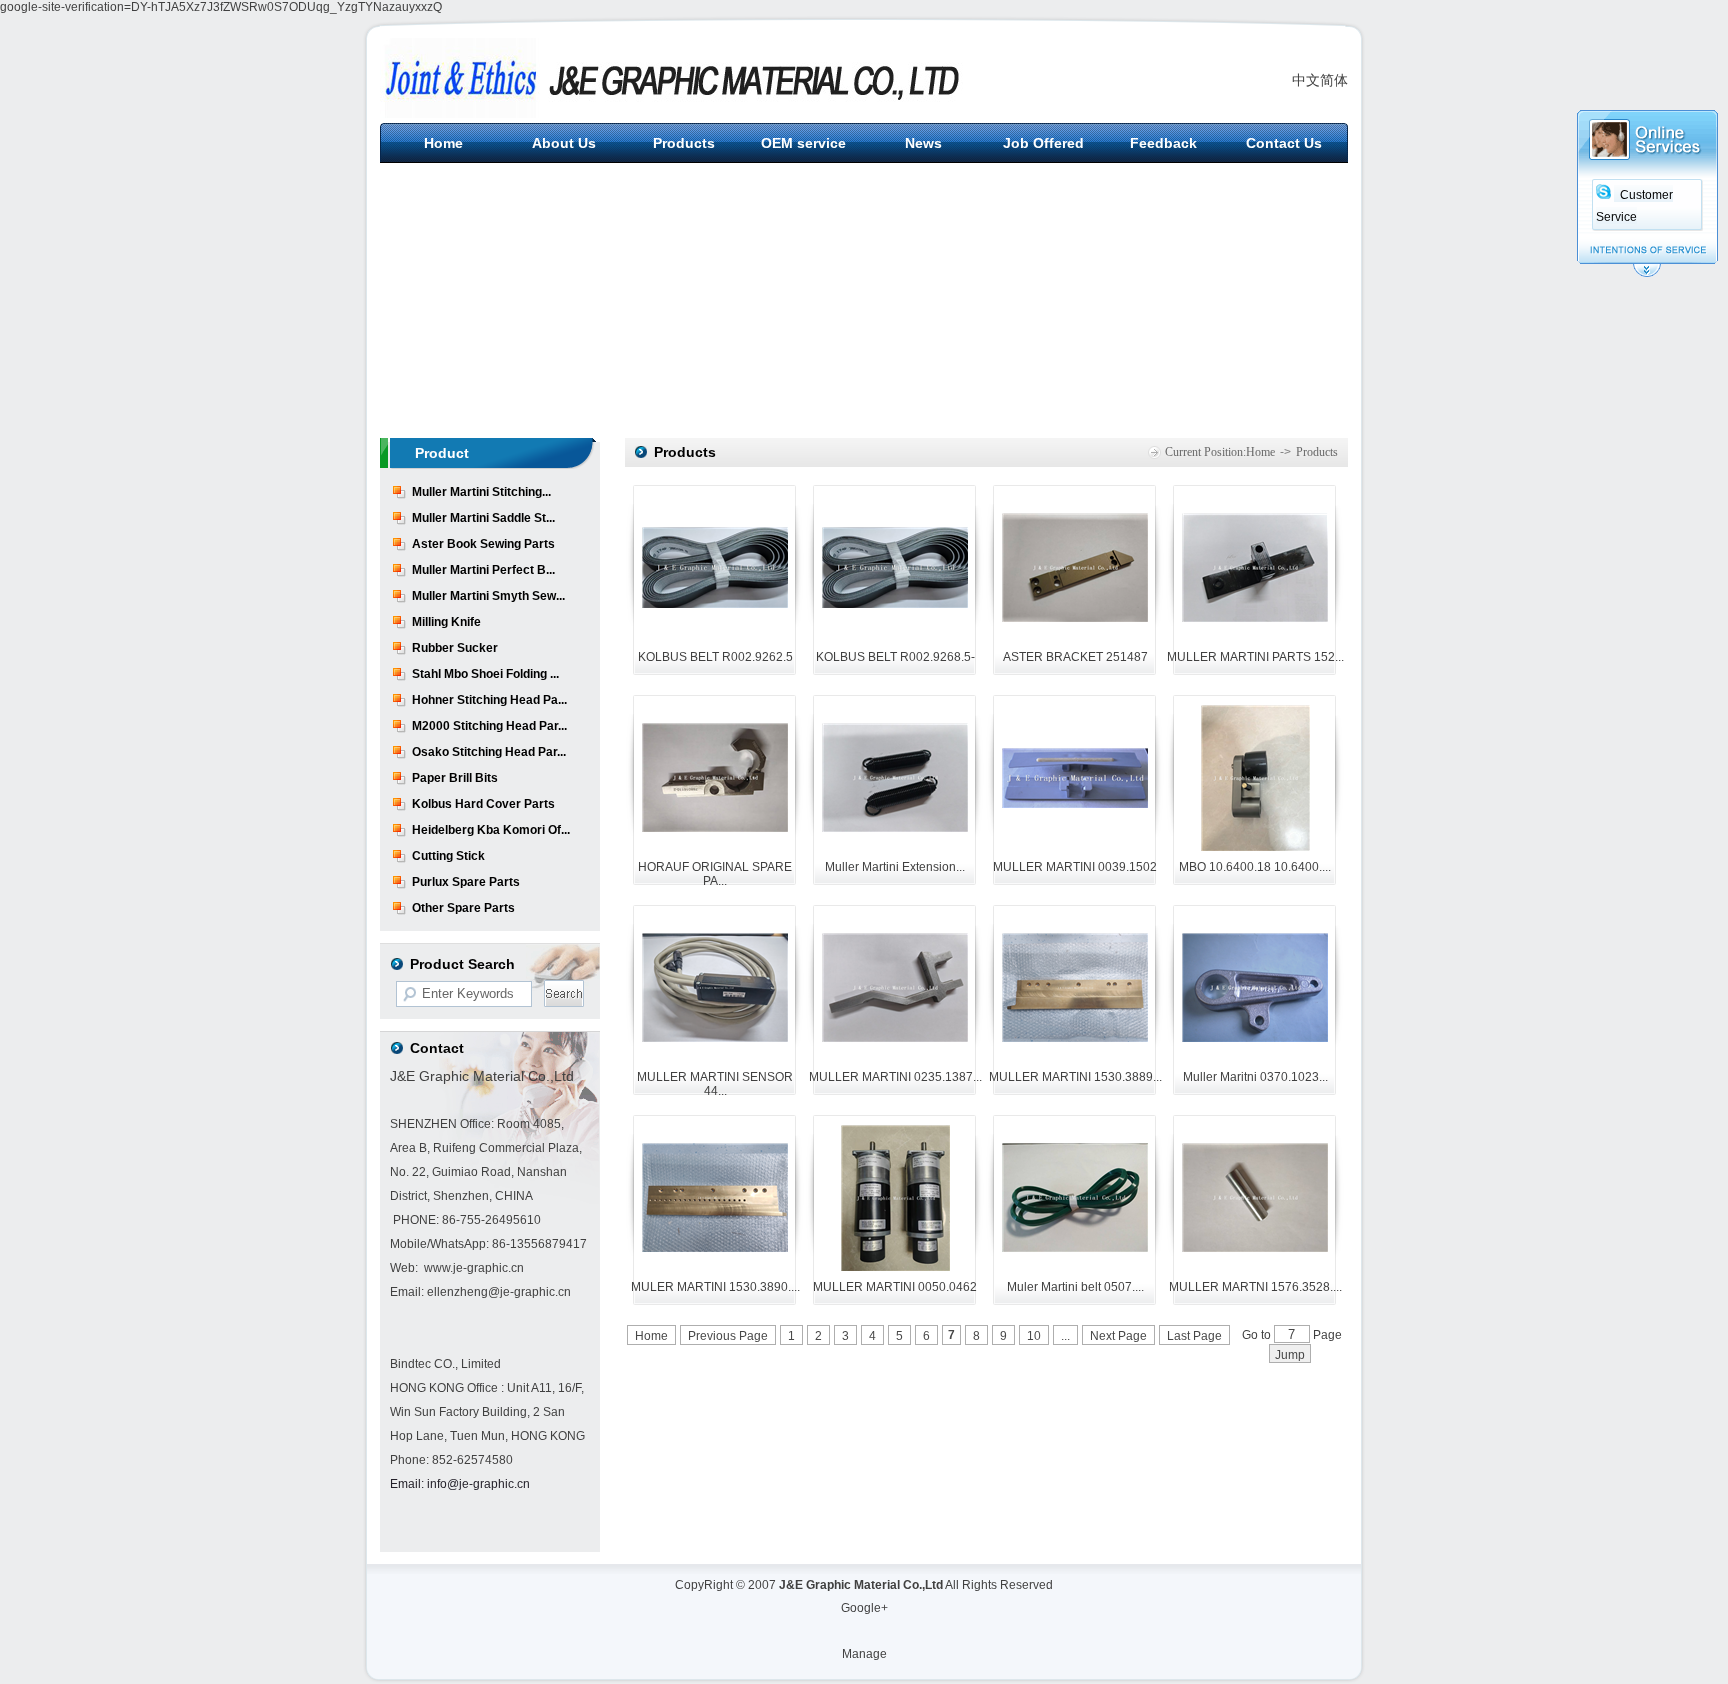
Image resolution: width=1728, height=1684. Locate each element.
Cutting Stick (448, 856)
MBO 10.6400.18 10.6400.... (1255, 867)
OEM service (803, 143)
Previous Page (728, 1336)
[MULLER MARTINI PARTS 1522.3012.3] (1255, 618)
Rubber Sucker (455, 648)
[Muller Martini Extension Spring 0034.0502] (895, 828)
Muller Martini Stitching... (481, 492)
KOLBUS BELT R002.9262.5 (715, 657)
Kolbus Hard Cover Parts (483, 804)
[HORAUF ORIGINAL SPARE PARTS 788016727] (715, 828)
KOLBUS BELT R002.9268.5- (895, 657)
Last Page (1194, 1336)
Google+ (864, 1608)
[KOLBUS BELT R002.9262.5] (715, 604)
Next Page (1118, 1336)
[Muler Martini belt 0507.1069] (1075, 1248)
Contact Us (1284, 143)
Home (443, 143)
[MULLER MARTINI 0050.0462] (895, 1267)
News (923, 143)
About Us (564, 143)
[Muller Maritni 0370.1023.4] (1255, 1038)
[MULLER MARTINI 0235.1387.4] (895, 1038)
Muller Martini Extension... (895, 867)
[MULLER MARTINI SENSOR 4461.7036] (715, 1038)
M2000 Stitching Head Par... (489, 726)
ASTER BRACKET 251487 (1075, 657)
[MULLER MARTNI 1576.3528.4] (1255, 1248)
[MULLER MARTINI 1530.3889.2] (1075, 1038)
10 (1034, 1336)
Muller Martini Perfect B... (483, 570)
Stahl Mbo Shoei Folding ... (485, 674)
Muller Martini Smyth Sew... (488, 596)
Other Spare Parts (463, 908)
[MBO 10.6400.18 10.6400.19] (1255, 847)
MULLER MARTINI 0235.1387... (895, 1077)
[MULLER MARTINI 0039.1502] (1075, 804)
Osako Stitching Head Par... (489, 752)
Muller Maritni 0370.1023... (1255, 1077)
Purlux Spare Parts (466, 882)
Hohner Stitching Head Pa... (489, 700)
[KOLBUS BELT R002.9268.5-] (895, 604)
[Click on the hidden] (1647, 274)
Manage (864, 1654)
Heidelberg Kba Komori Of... (491, 830)
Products (684, 143)
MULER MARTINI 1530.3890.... (715, 1287)
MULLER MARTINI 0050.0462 (895, 1287)
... (1065, 1336)
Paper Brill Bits (455, 778)
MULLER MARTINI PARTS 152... (1255, 657)
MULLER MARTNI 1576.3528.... (1255, 1287)
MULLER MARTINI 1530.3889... (1075, 1077)
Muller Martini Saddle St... (483, 518)
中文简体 (1320, 80)
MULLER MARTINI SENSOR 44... (715, 1084)
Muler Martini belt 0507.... (1075, 1287)
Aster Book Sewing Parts (483, 544)
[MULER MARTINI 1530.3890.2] (715, 1248)
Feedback (1163, 143)
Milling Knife (446, 622)
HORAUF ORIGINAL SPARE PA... (715, 874)
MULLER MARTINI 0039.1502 (1075, 867)
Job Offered (1043, 143)
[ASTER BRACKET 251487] (1075, 618)
